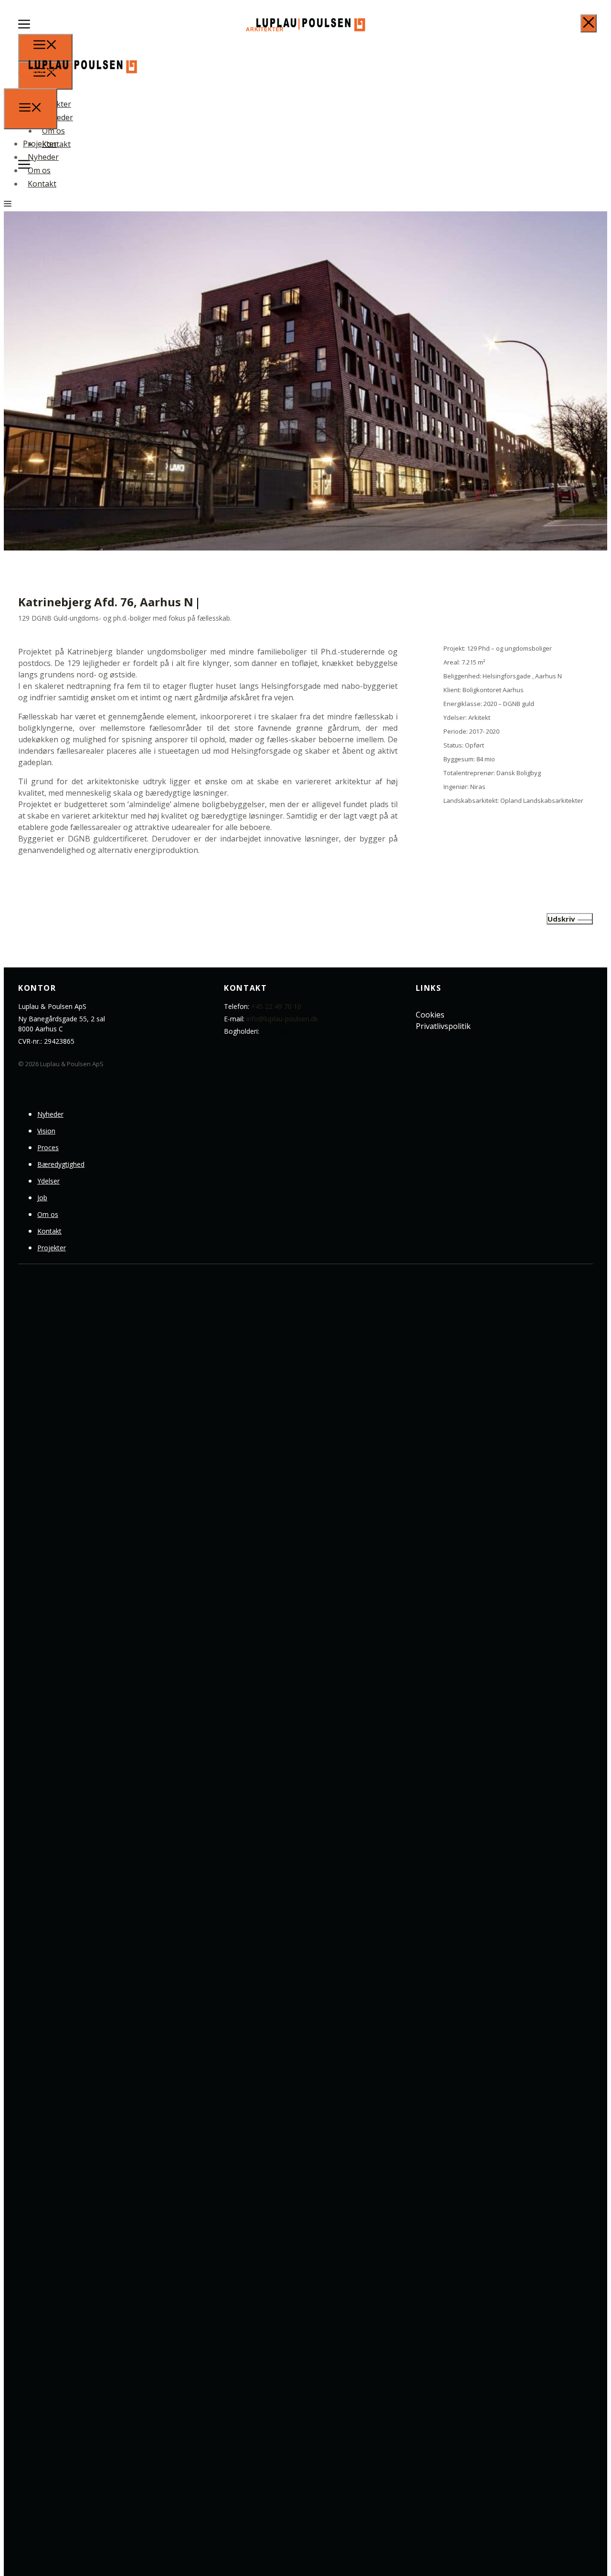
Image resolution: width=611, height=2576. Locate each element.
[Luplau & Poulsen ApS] (78, 83)
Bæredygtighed (61, 1164)
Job (42, 1198)
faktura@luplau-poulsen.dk (302, 1031)
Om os (39, 170)
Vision (46, 1131)
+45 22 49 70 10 (276, 1006)
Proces (48, 1148)
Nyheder (43, 157)
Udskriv (561, 919)
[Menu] (31, 109)
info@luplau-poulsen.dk (282, 1019)
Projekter (40, 144)
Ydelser (48, 1181)
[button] (24, 27)
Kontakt (42, 184)
